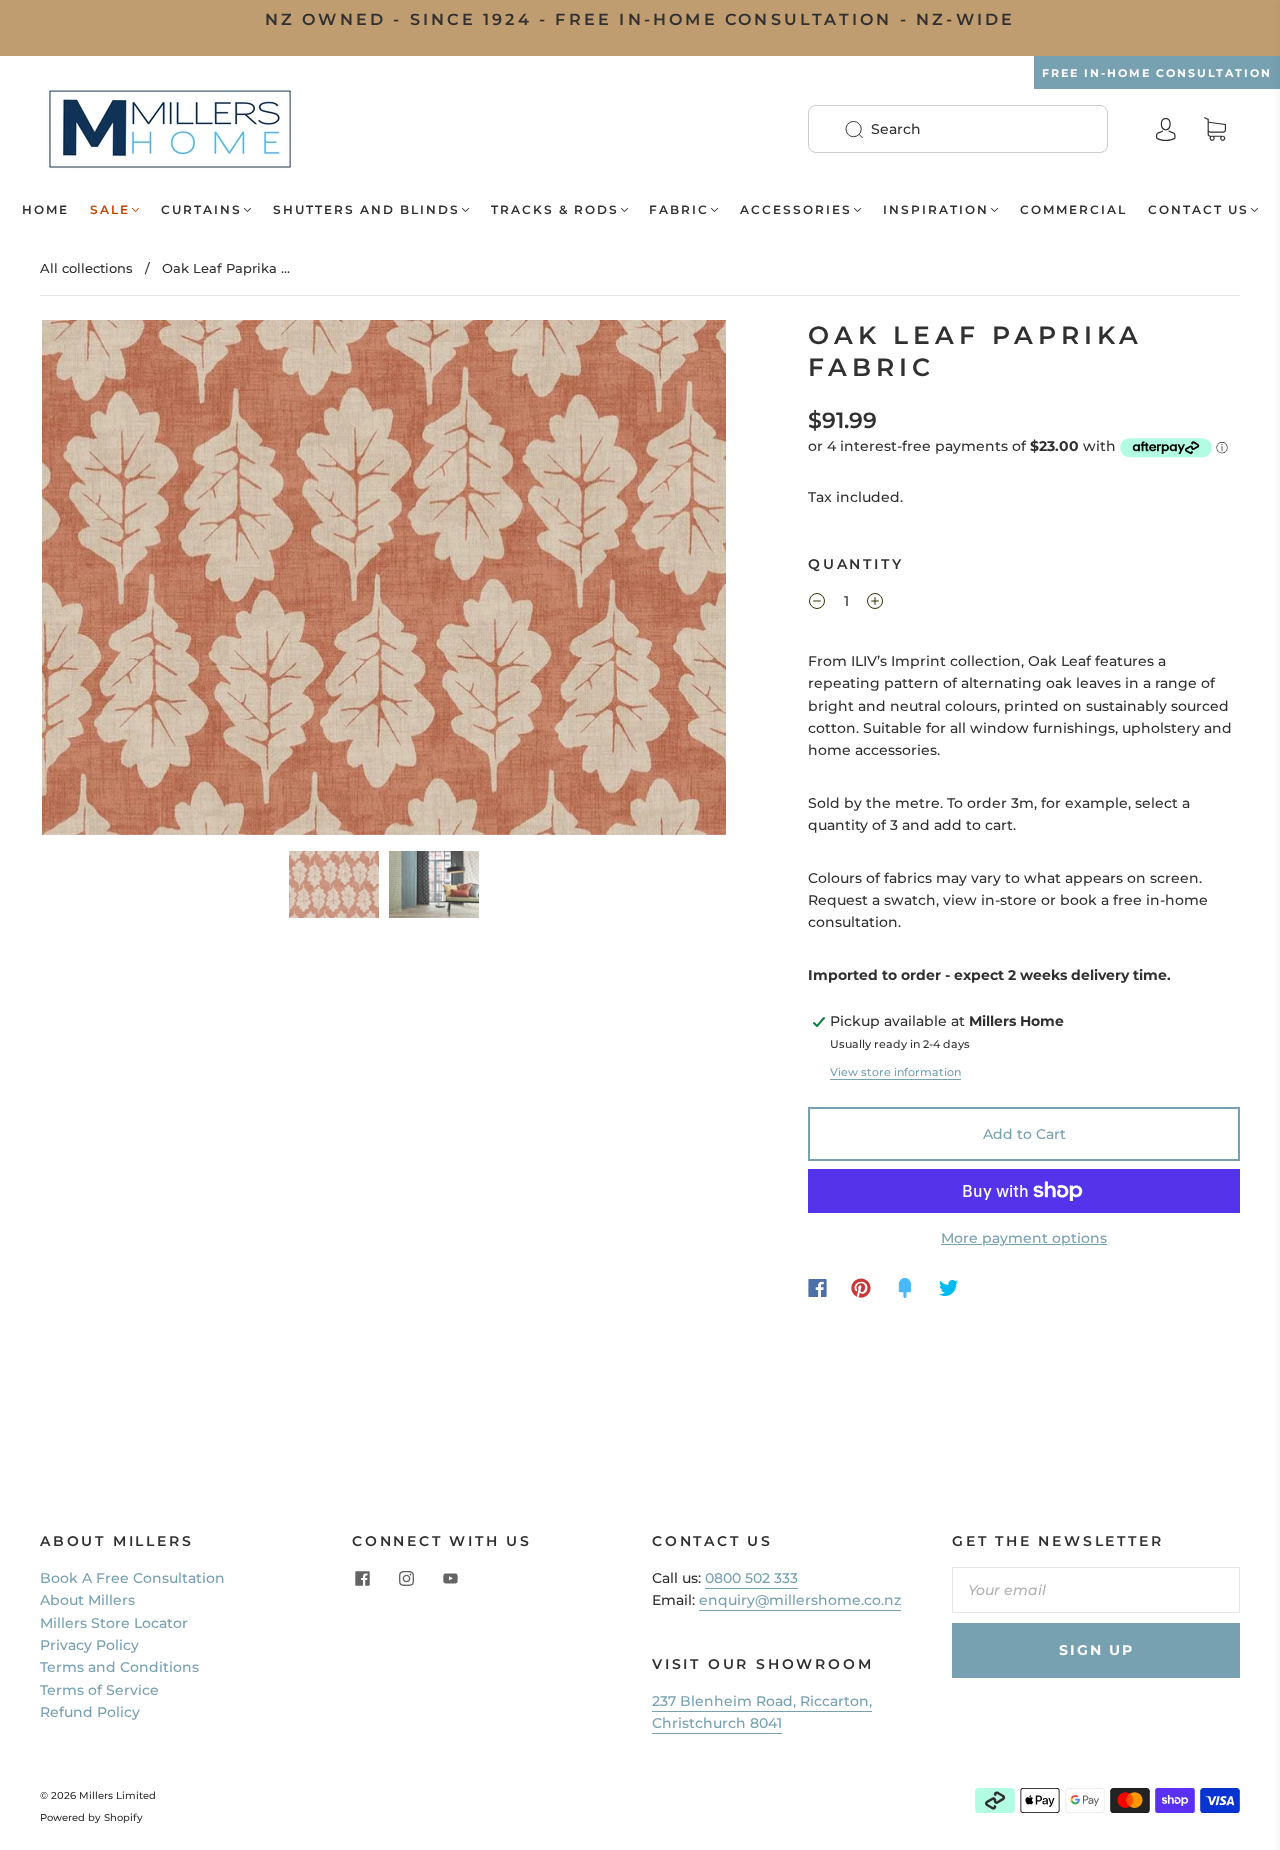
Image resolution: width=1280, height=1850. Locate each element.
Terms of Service (99, 1690)
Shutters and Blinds (366, 209)
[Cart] (1215, 130)
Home (45, 209)
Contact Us (1198, 209)
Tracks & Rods (555, 209)
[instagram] (406, 1579)
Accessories (796, 209)
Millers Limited (117, 1795)
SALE (110, 209)
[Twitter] (949, 1288)
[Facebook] (817, 1288)
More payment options (1024, 1238)
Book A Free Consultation (132, 1578)
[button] (110, 581)
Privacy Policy (89, 1645)
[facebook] (362, 1579)
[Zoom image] (384, 581)
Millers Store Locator (114, 1623)
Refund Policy (90, 1712)
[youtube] (450, 1579)
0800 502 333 (751, 1578)
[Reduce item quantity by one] (817, 604)
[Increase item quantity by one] (875, 604)
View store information (895, 1072)
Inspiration (936, 209)
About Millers (87, 1600)
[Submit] (867, 129)
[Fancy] (905, 1288)
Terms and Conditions (119, 1667)
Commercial (1073, 209)
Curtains (201, 209)
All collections (86, 268)
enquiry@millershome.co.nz (800, 1600)
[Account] (1166, 129)
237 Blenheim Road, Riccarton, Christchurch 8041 (762, 1712)
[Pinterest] (861, 1288)
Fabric (679, 209)
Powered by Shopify (91, 1817)
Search (896, 129)
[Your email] (1096, 1590)
